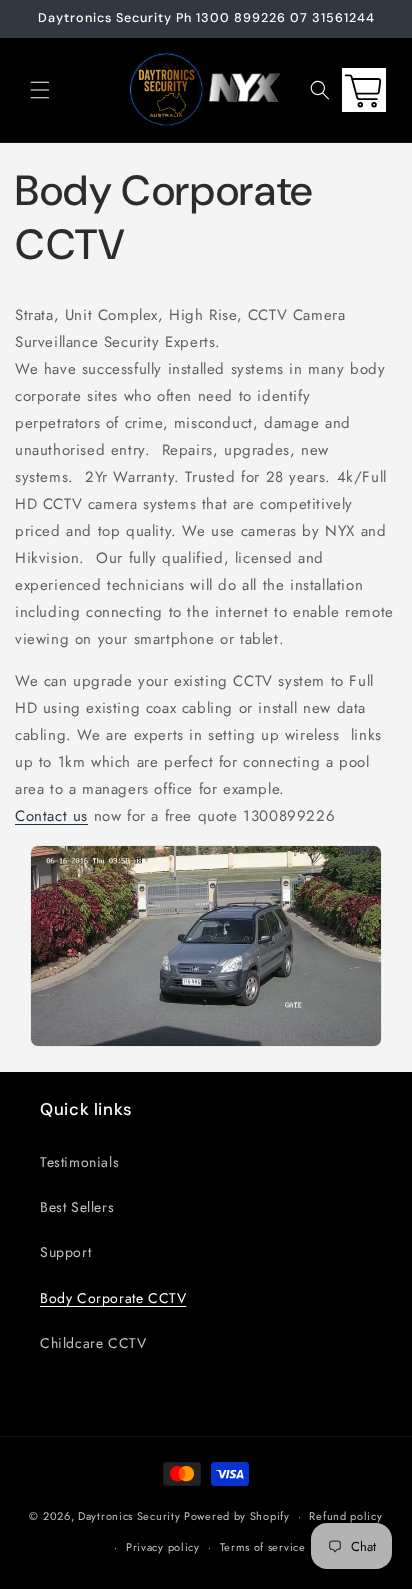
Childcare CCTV (93, 1343)
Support (65, 1252)
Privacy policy (163, 1547)
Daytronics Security (129, 1516)
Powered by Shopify (237, 1516)
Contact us (51, 816)
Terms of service (263, 1547)
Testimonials (79, 1162)
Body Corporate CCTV (113, 1298)
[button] (40, 90)
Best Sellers (77, 1207)
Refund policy (345, 1516)
